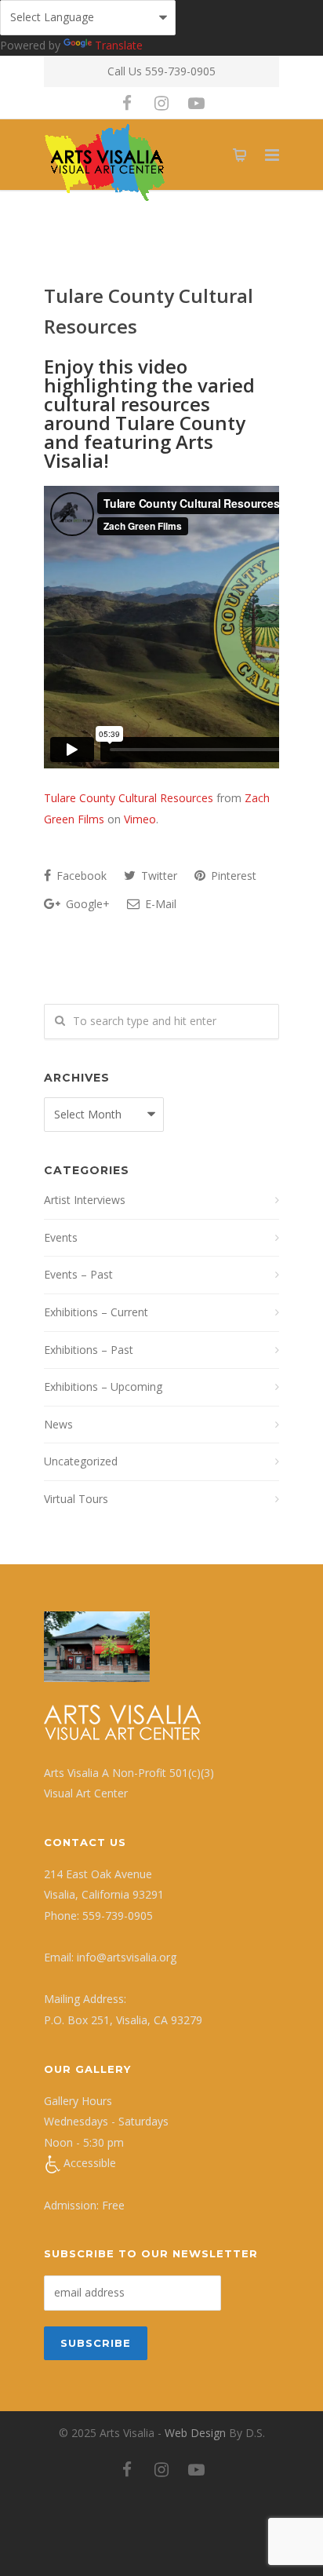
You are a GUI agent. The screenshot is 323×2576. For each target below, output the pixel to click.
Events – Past (78, 1274)
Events (61, 1237)
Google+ (86, 904)
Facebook (80, 876)
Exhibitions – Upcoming (103, 1387)
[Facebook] (127, 103)
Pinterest (232, 876)
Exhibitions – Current (96, 1312)
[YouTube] (196, 103)
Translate (119, 45)
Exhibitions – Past (89, 1350)
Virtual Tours (76, 1499)
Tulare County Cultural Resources (129, 798)
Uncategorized (81, 1461)
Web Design (195, 2433)
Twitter (158, 876)
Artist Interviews (85, 1200)
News (58, 1424)
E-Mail (159, 904)
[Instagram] (161, 103)
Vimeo (140, 819)
